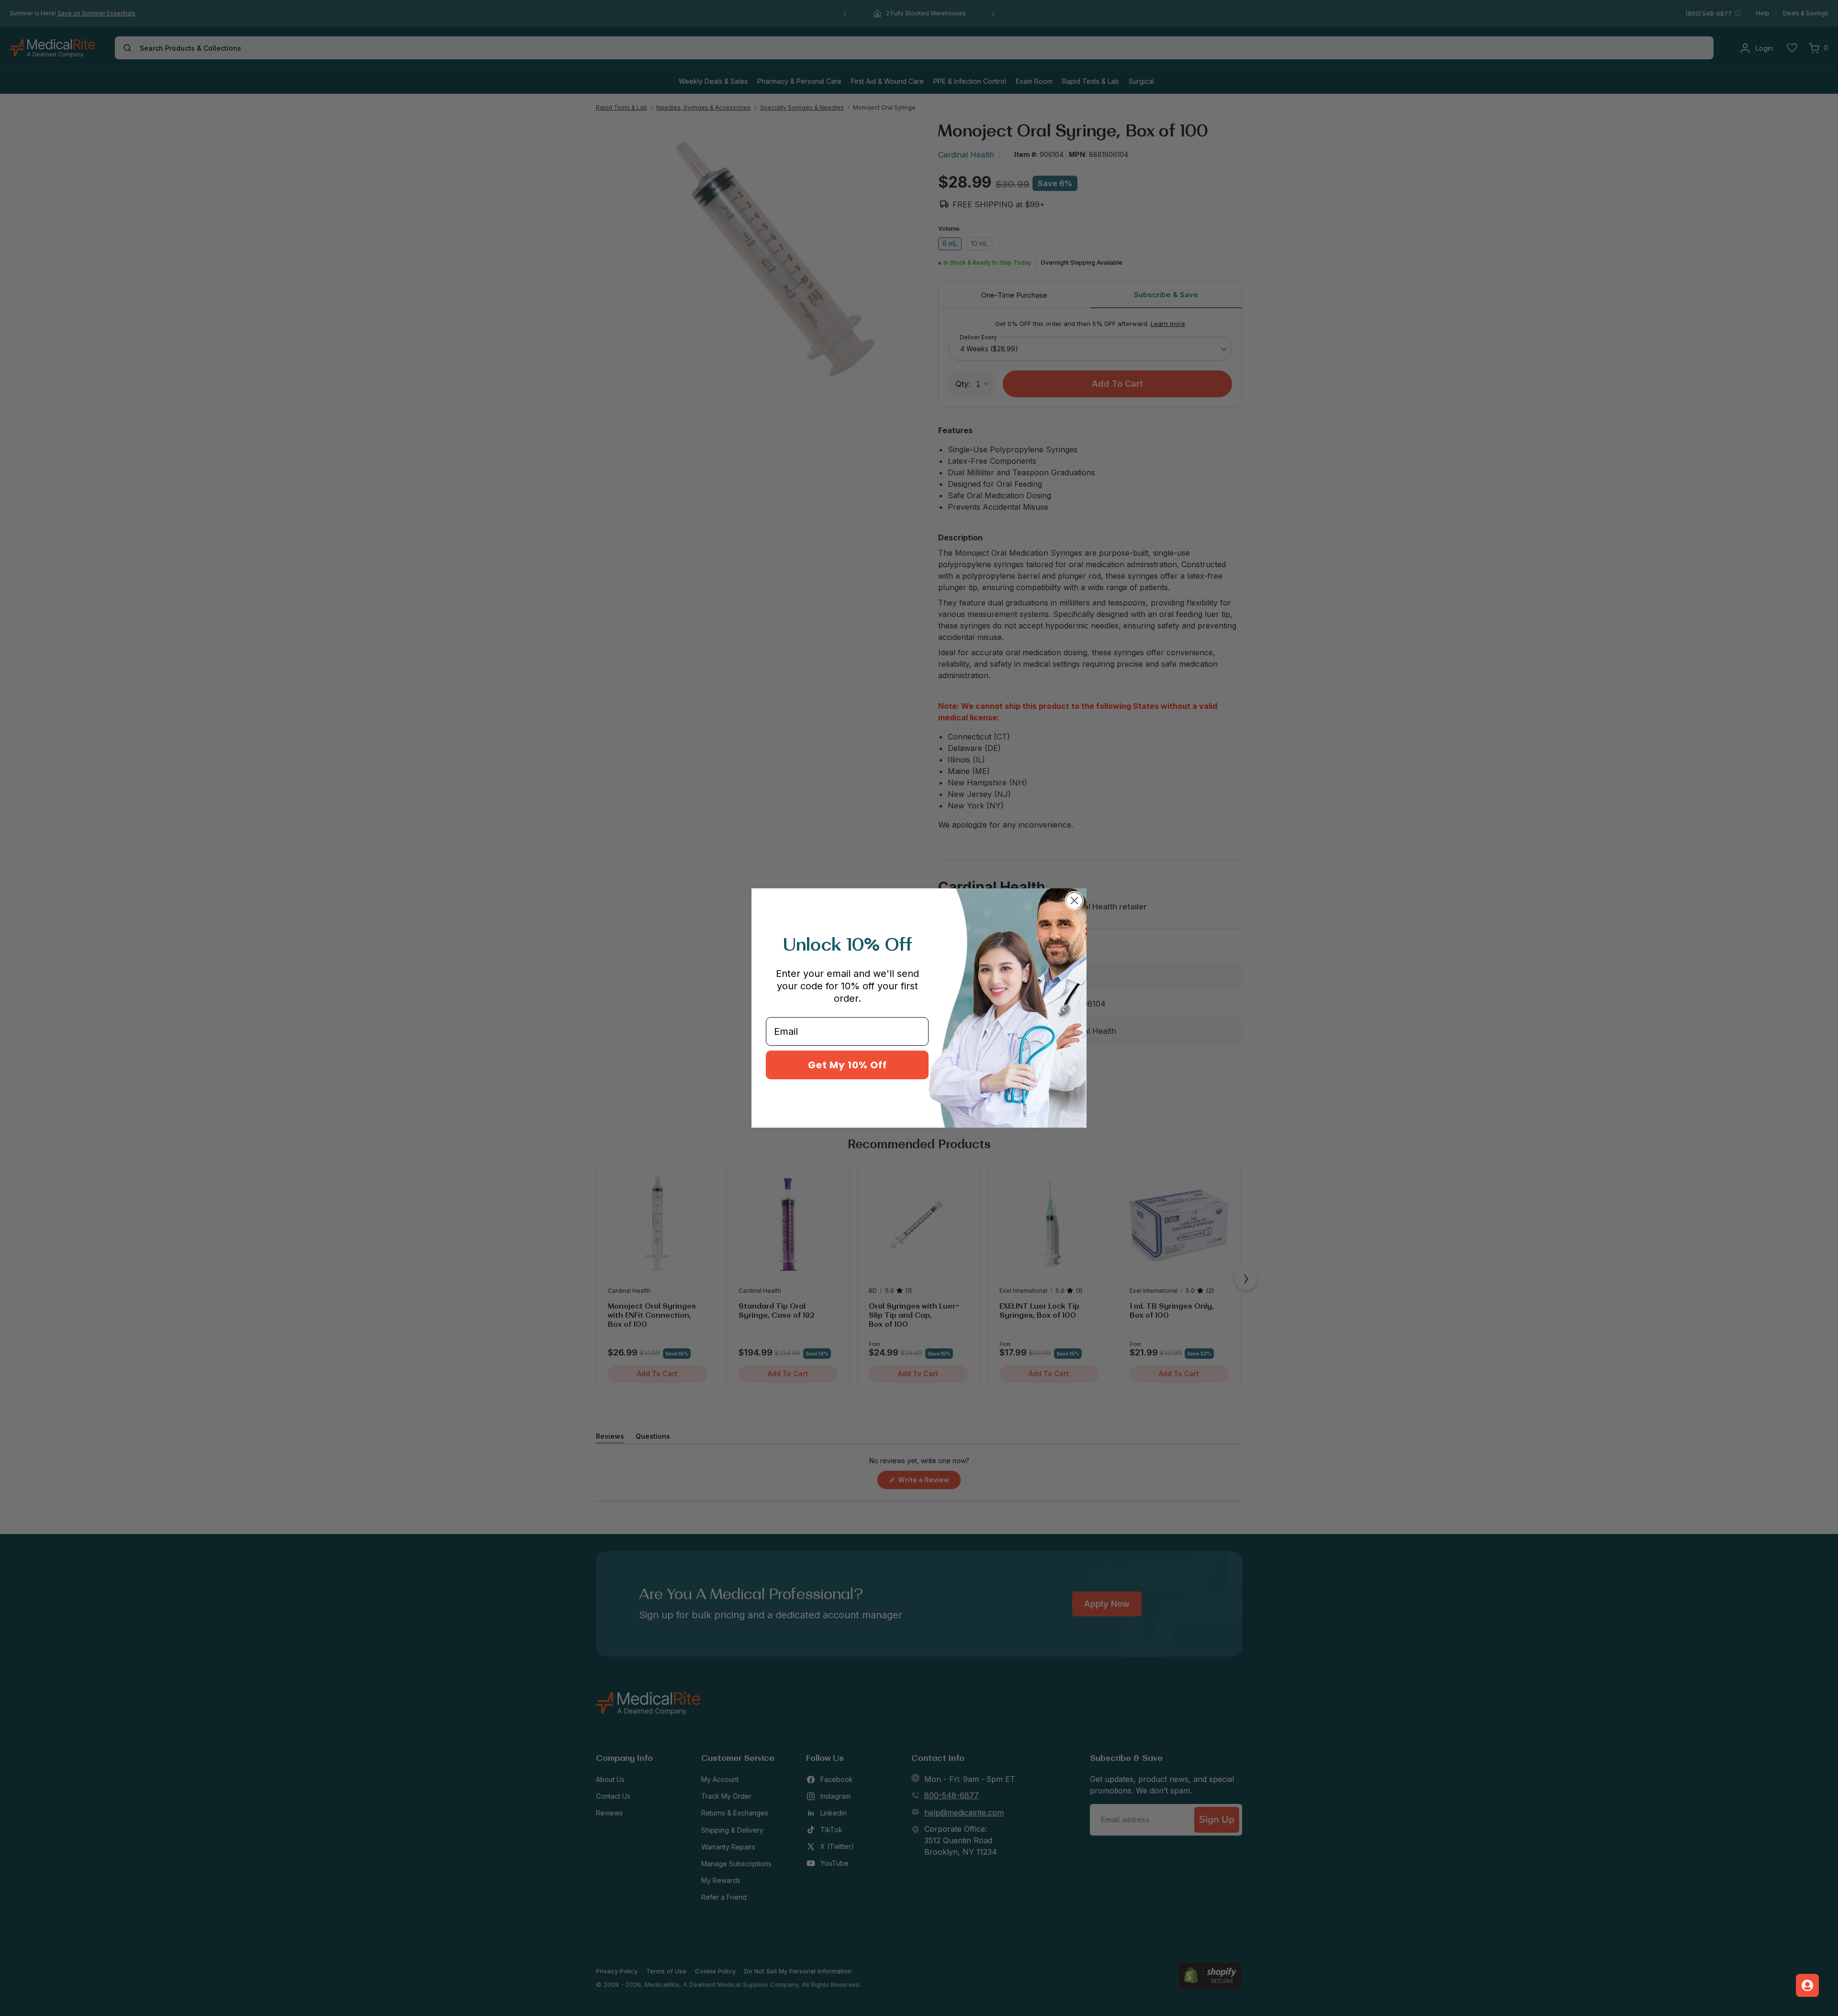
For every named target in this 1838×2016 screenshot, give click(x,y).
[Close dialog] (1074, 901)
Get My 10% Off (847, 1065)
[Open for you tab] (1807, 1985)
